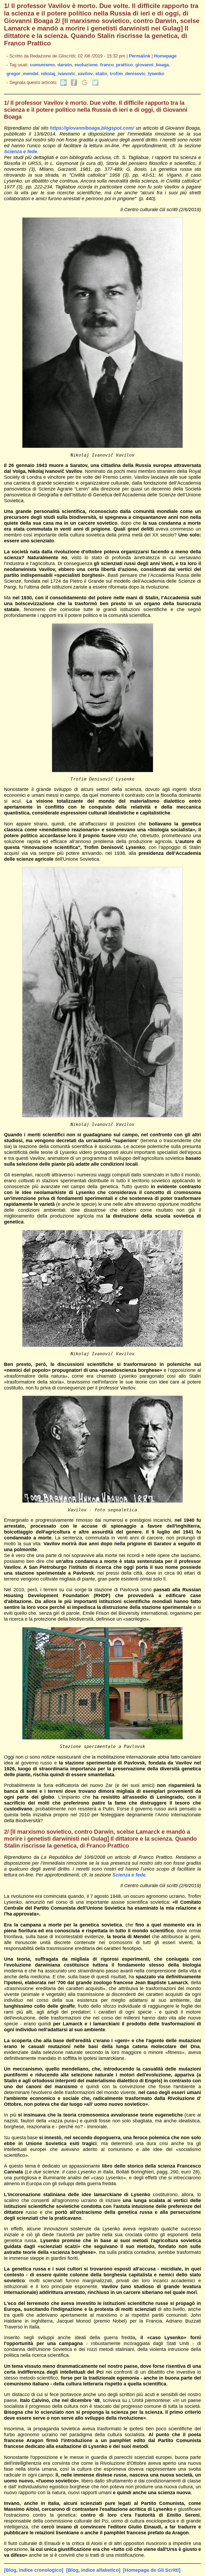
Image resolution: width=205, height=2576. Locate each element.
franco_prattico (116, 65)
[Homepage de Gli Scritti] (152, 2570)
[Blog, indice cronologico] (34, 2570)
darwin (65, 65)
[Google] (85, 84)
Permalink (140, 56)
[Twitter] (95, 84)
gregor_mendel (22, 74)
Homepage (165, 56)
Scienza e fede (21, 151)
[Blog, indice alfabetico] (93, 2570)
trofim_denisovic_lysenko (137, 74)
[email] (64, 84)
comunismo (42, 65)
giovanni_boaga (152, 65)
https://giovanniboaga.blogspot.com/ (92, 128)
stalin (101, 74)
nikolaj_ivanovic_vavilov (67, 74)
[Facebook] (74, 84)
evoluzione (86, 65)
